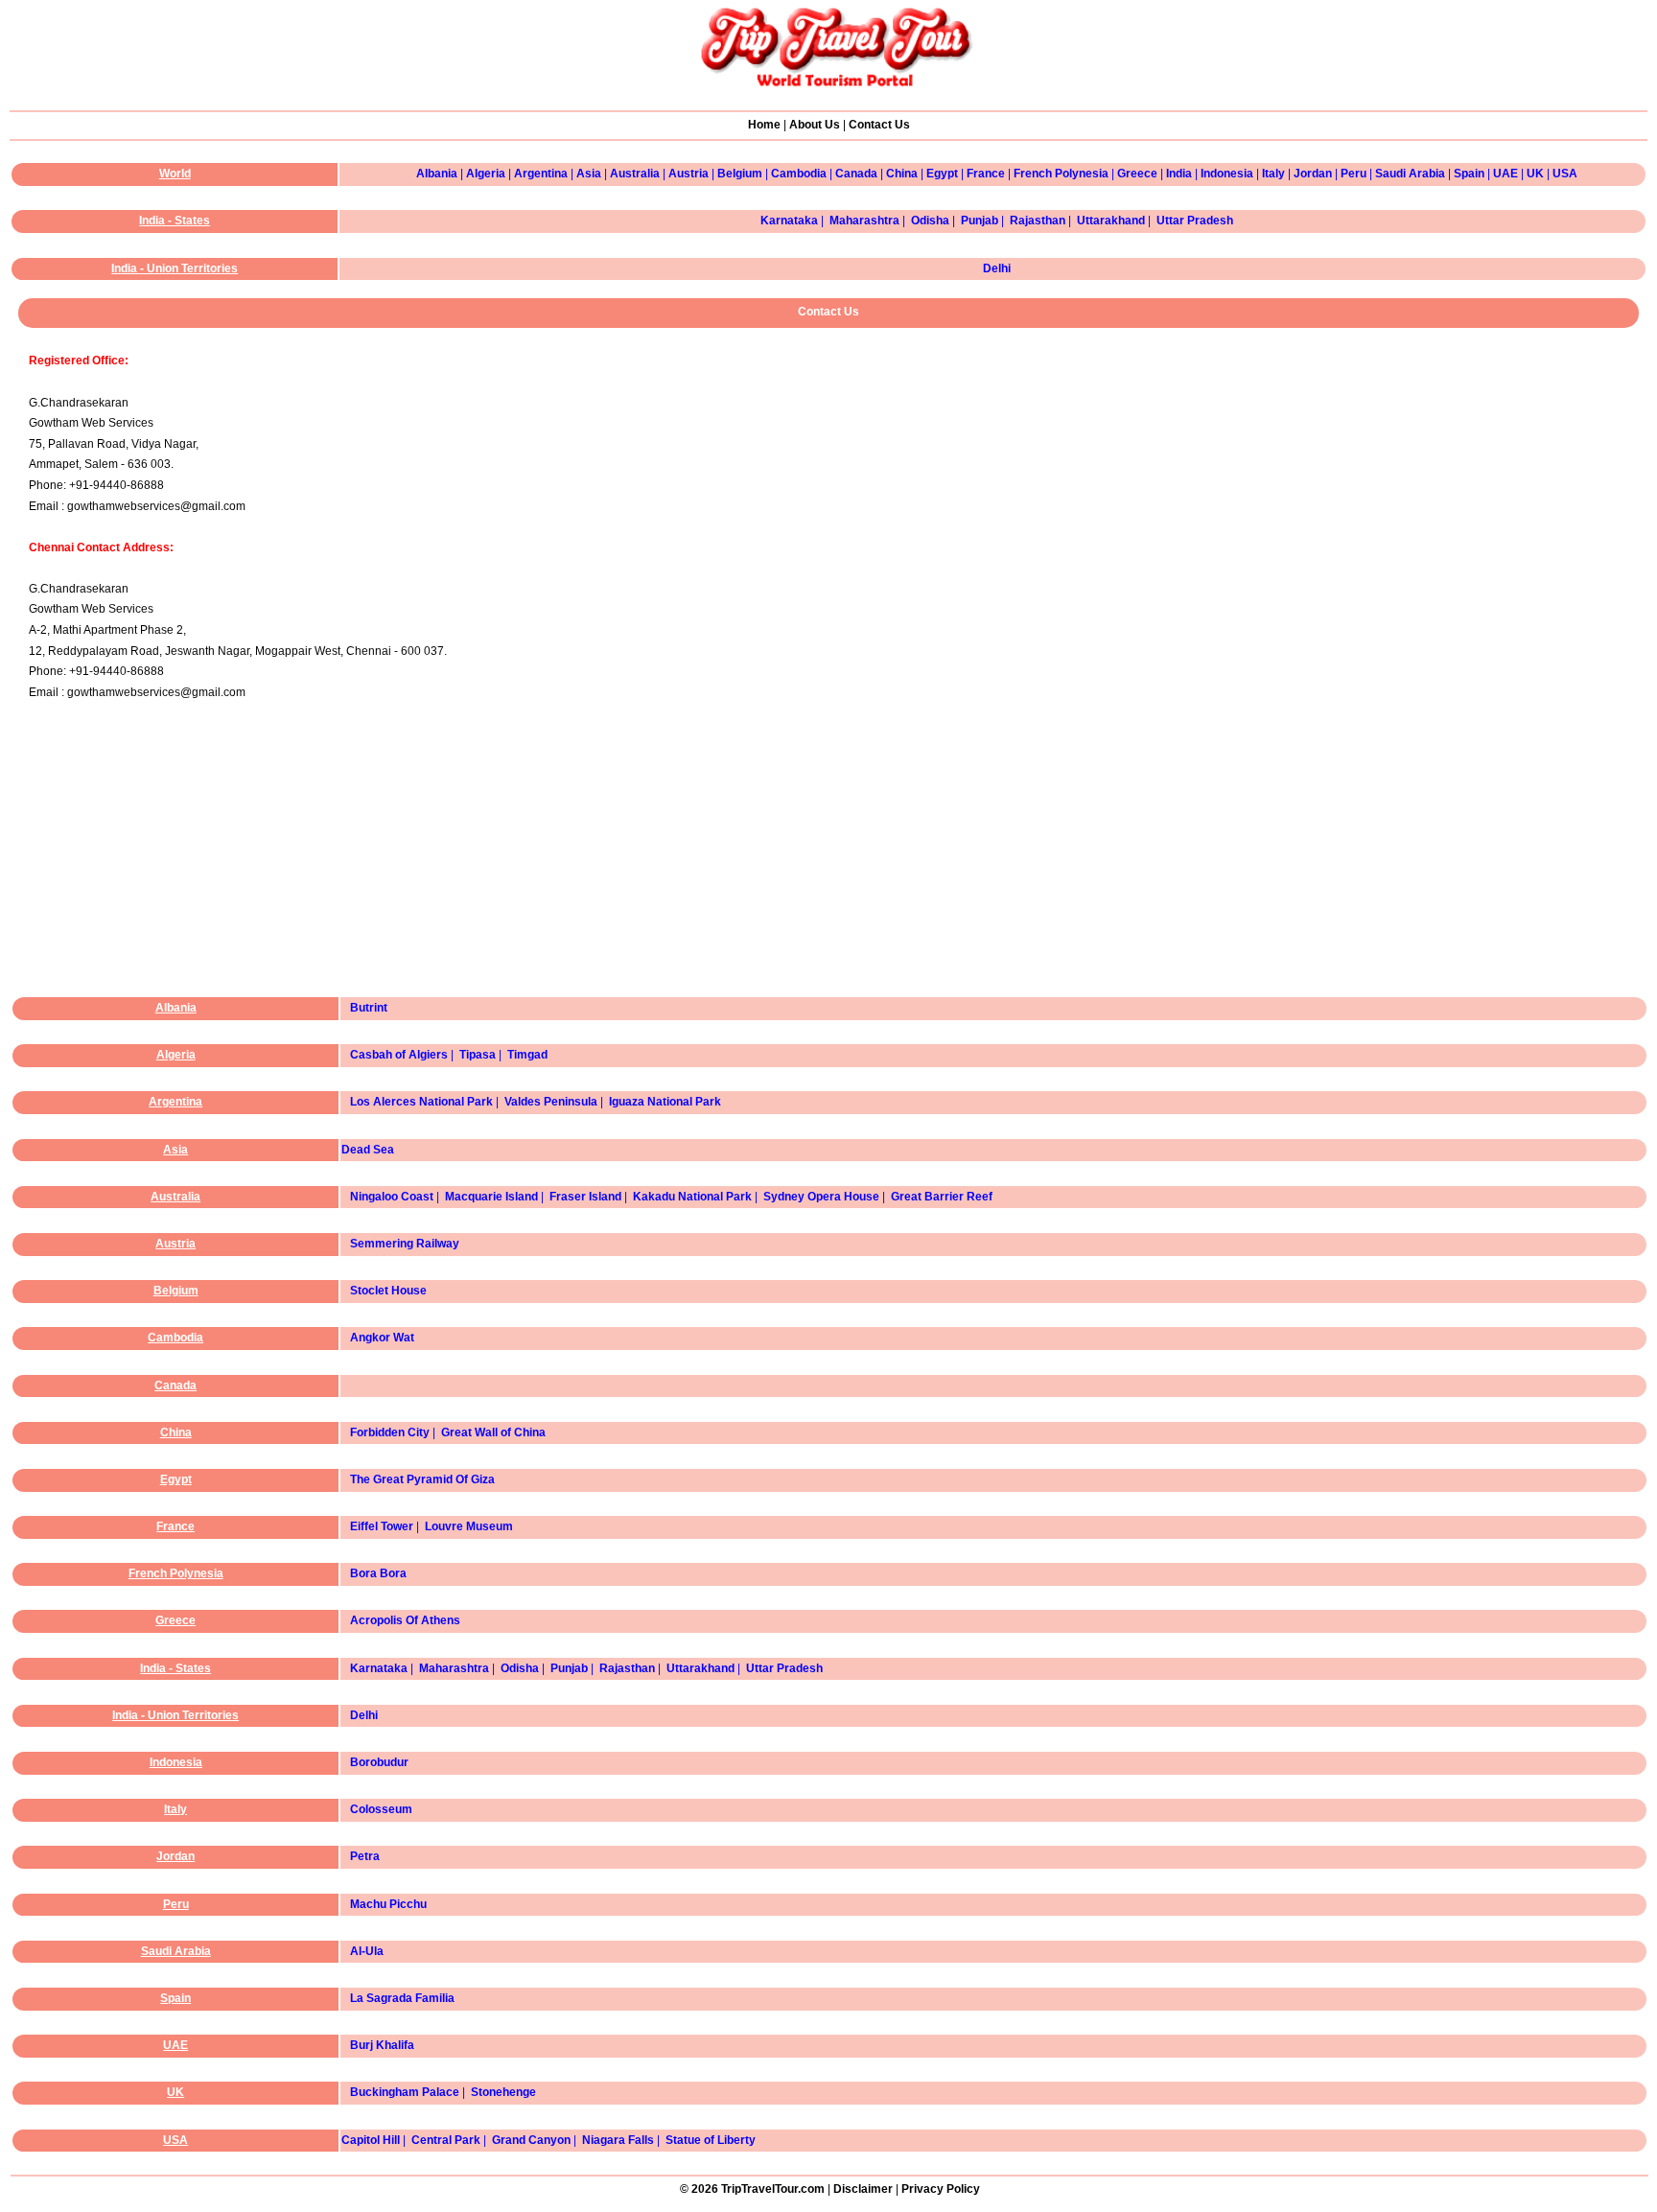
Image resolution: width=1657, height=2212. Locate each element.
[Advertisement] (833, 866)
